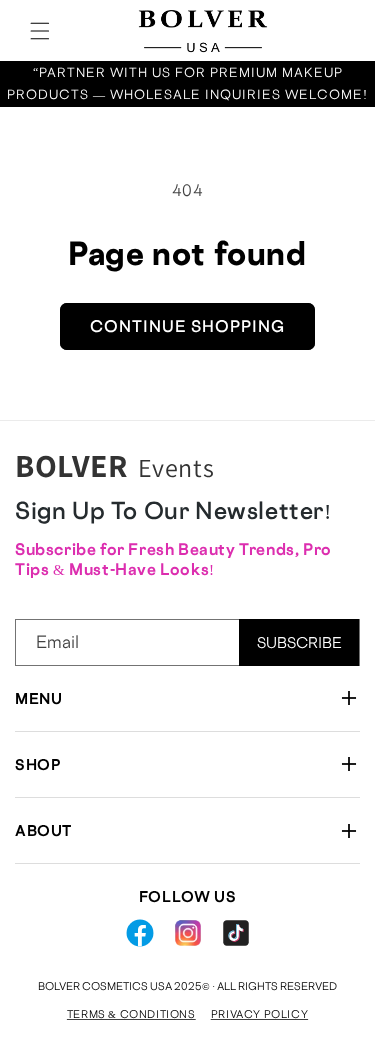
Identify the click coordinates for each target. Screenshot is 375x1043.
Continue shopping (187, 326)
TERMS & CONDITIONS (131, 1014)
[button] (40, 31)
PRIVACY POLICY (259, 1014)
